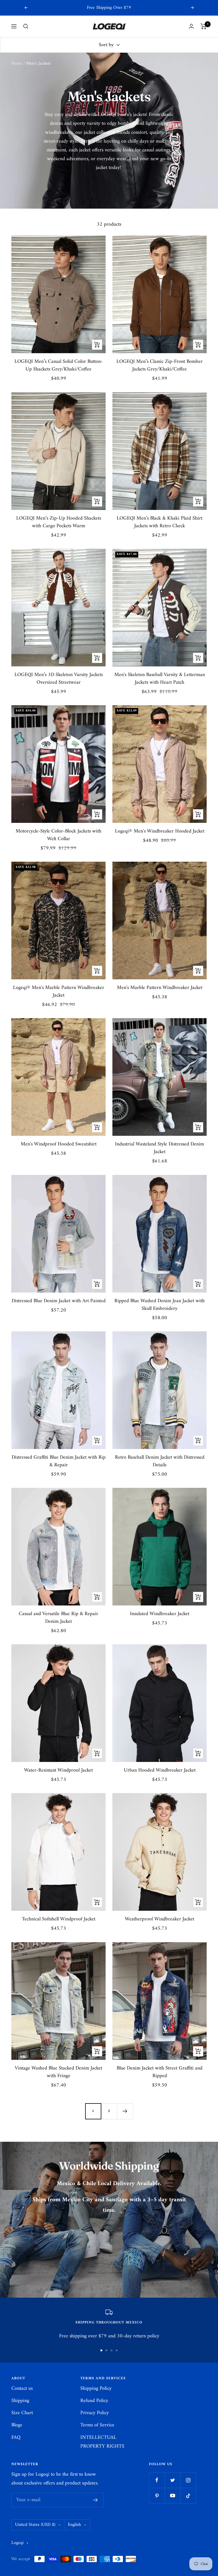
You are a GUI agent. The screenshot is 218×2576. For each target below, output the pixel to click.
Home (17, 63)
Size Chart (22, 2413)
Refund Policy (94, 2401)
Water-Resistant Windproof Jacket (58, 1770)
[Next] (125, 2111)
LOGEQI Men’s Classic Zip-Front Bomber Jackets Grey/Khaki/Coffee (160, 365)
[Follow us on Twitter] (172, 2480)
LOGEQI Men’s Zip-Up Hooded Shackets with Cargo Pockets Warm (59, 522)
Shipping (20, 2401)
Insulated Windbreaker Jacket (160, 1614)
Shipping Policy (96, 2388)
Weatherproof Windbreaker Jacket (160, 1919)
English (74, 2525)
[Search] (26, 26)
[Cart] (204, 26)
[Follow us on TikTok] (188, 2496)
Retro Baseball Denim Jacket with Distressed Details (160, 1461)
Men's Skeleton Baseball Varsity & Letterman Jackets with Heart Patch (160, 679)
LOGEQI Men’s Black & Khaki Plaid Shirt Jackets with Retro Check (160, 522)
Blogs (17, 2425)
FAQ (16, 2438)
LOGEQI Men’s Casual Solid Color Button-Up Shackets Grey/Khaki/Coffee (59, 365)
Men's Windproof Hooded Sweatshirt (59, 1144)
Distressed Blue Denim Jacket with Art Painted (59, 1301)
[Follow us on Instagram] (188, 2480)
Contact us (22, 2388)
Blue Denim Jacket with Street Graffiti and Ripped (160, 2072)
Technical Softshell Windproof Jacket (59, 1919)
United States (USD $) (35, 2525)
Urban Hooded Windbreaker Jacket (160, 1770)
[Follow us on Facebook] (157, 2480)
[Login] (191, 26)
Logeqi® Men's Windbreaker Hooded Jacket (160, 831)
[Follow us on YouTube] (172, 2496)
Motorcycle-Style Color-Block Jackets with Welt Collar (58, 835)
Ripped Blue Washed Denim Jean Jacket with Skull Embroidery (160, 1305)
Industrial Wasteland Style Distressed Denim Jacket (160, 1148)
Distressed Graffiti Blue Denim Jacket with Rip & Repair (59, 1461)
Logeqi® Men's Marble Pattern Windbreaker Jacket (59, 992)
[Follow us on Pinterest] (157, 2496)
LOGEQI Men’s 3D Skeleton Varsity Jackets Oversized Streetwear (59, 679)
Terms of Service (97, 2425)
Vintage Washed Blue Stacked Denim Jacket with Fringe (58, 2072)
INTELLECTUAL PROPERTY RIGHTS (102, 2442)
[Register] (96, 2500)
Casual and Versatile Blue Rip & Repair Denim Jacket (58, 1618)
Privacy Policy (95, 2413)
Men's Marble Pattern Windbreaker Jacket (160, 988)
